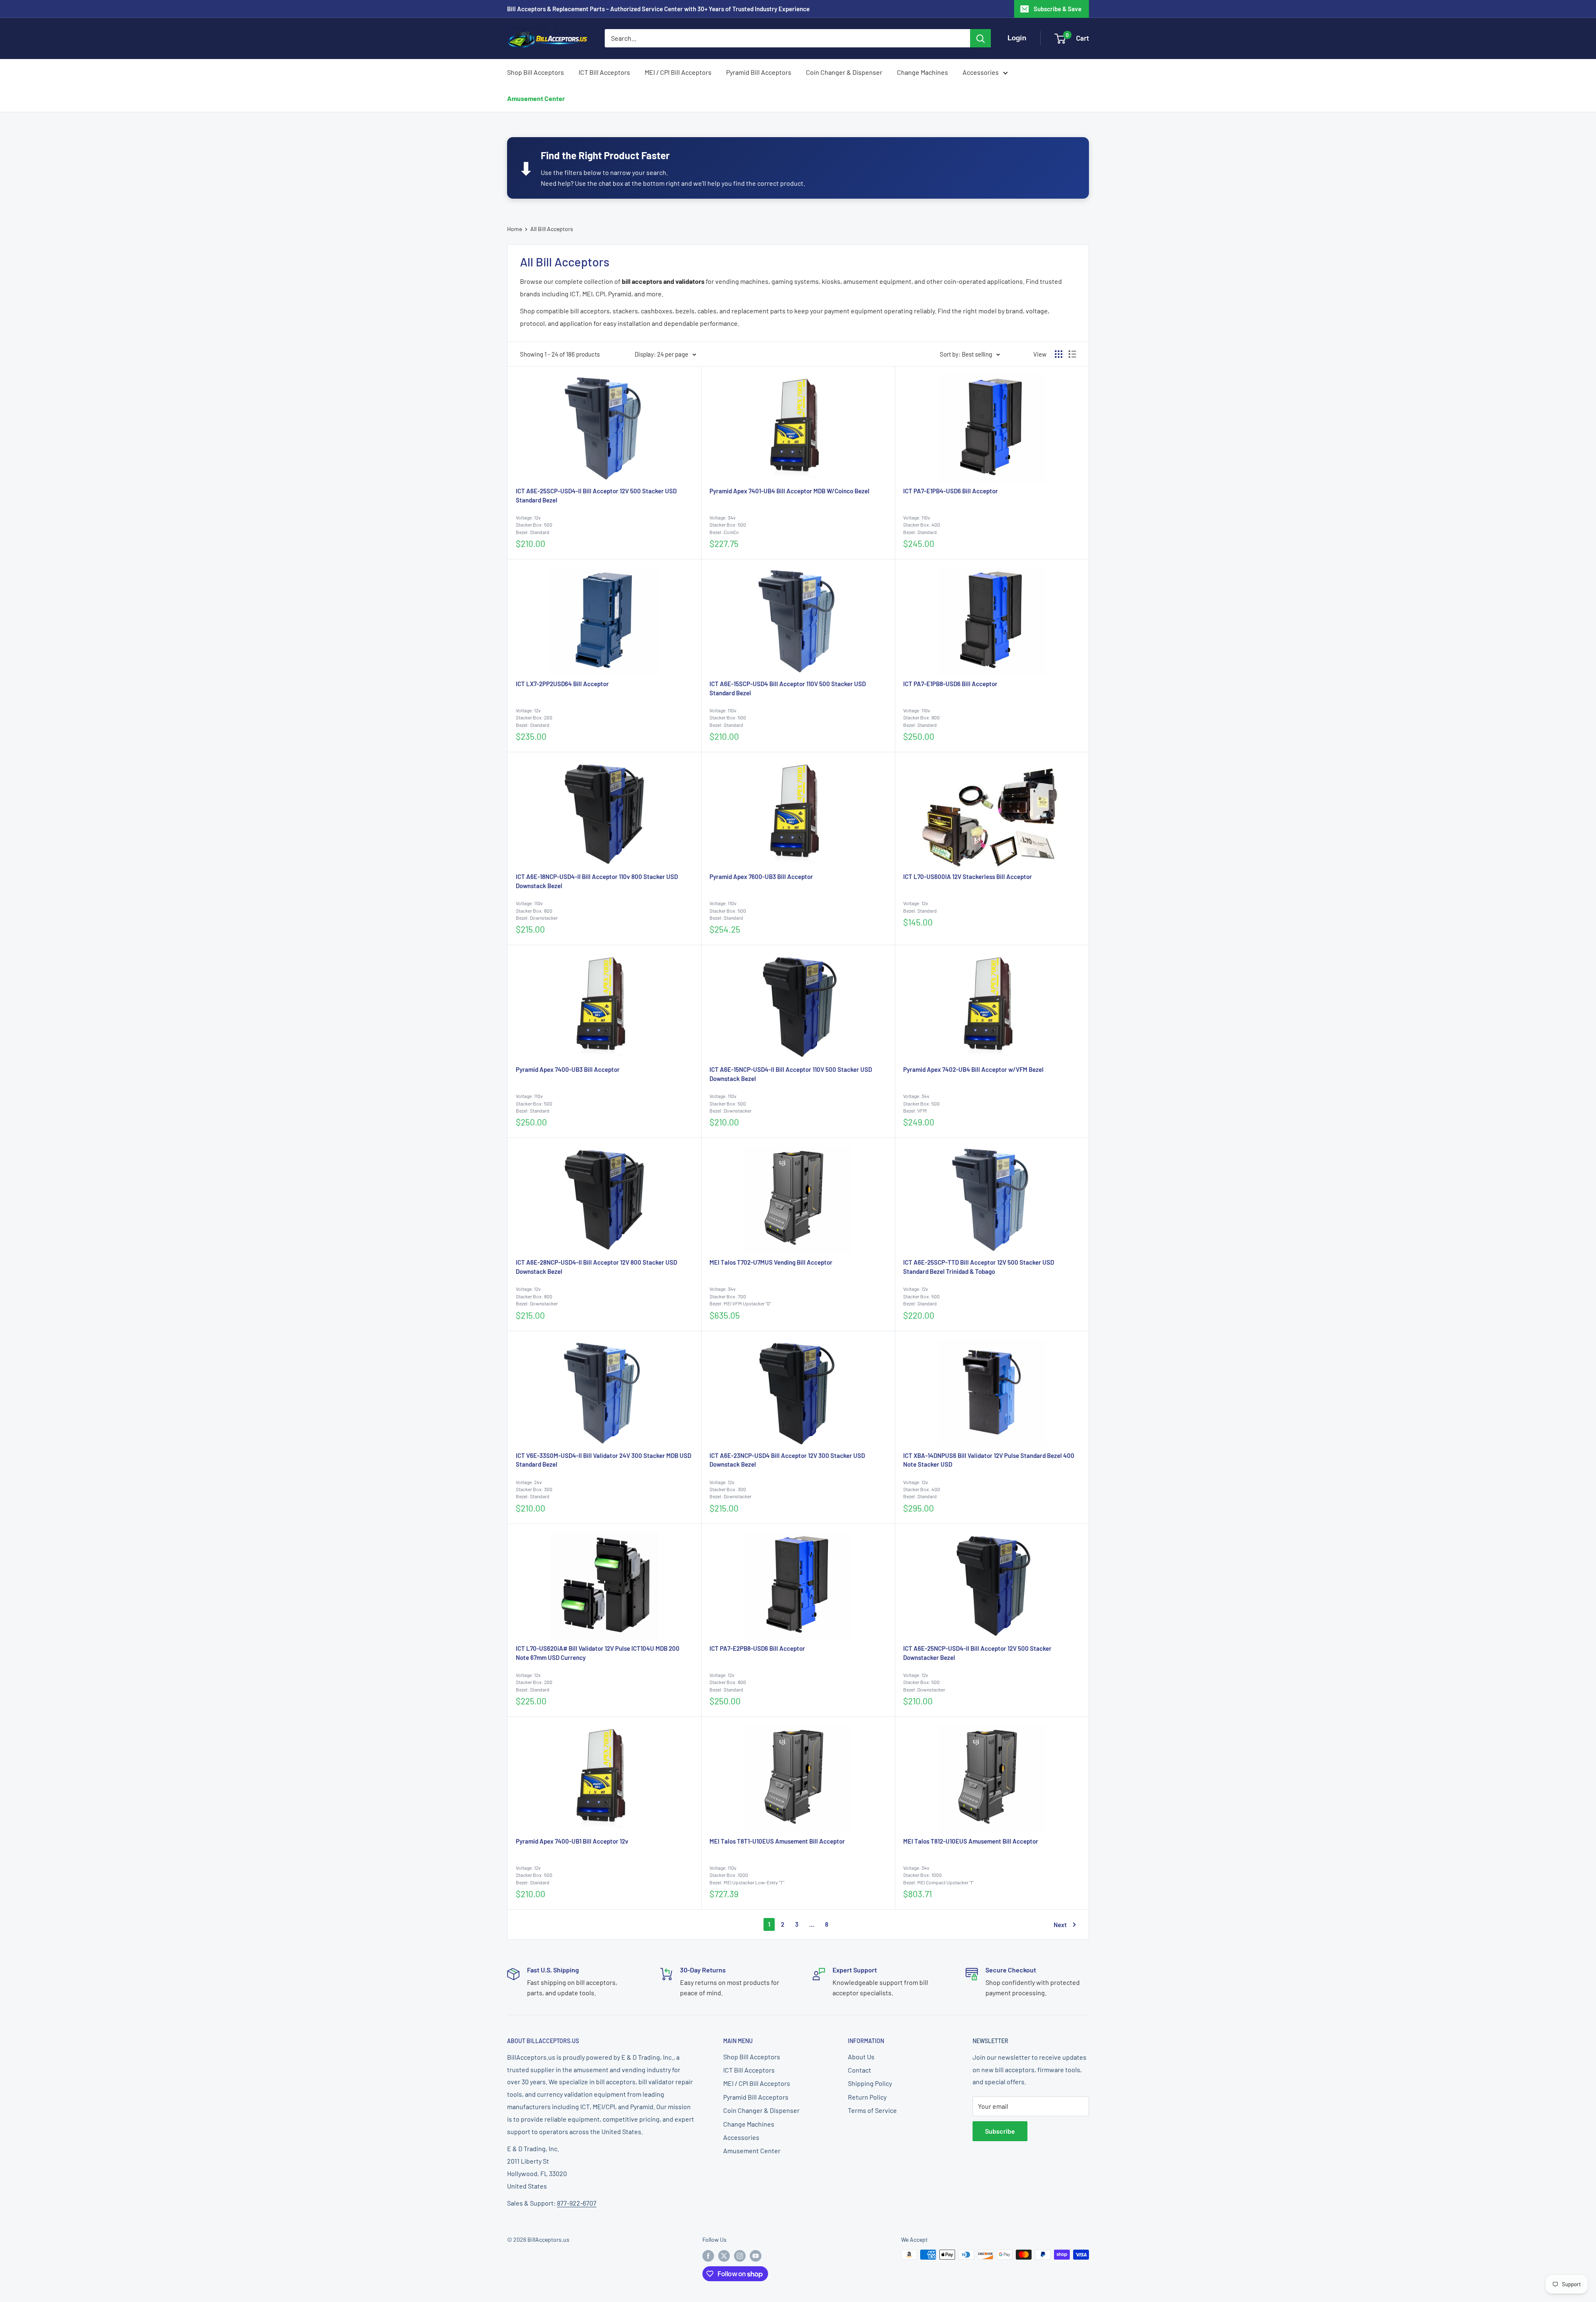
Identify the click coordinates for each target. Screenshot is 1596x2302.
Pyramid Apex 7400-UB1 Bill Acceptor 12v (572, 1841)
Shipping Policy (870, 2083)
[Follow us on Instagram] (740, 2255)
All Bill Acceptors (552, 229)
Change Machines (922, 72)
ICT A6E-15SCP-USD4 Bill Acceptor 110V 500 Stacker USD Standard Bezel (788, 688)
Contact (860, 2070)
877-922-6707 (577, 2203)
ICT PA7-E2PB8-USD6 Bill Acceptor (757, 1648)
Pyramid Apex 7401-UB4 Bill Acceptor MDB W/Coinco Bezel (789, 491)
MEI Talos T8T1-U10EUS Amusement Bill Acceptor (777, 1841)
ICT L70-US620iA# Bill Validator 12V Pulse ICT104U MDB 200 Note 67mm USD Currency (598, 1653)
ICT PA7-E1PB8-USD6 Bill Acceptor (950, 684)
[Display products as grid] (1059, 354)
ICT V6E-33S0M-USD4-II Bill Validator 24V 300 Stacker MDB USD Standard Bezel (603, 1460)
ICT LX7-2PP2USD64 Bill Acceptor (562, 684)
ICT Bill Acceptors (604, 72)
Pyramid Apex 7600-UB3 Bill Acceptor (761, 876)
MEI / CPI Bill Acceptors (678, 72)
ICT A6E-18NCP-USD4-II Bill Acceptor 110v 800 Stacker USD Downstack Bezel (597, 881)
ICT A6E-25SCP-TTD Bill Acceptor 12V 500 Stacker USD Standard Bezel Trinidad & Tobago (979, 1267)
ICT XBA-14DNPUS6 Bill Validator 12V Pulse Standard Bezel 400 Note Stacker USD (989, 1460)
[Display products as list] (1072, 354)
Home (515, 229)
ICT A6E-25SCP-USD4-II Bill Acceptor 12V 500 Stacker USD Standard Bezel (596, 495)
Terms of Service (872, 2110)
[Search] (980, 38)
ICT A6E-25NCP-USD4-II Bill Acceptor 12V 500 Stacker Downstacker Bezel (977, 1653)
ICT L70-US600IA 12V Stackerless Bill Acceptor (968, 876)
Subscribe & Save (1058, 9)
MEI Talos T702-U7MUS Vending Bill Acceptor (771, 1262)
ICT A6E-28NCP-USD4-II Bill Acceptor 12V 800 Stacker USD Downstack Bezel (596, 1267)
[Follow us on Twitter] (724, 2255)
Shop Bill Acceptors (536, 72)
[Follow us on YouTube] (756, 2255)
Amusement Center (536, 98)
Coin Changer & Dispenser (844, 72)
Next (1060, 1925)
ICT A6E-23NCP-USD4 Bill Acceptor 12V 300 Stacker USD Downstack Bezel (787, 1460)
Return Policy (867, 2097)
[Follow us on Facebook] (708, 2255)
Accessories (981, 72)
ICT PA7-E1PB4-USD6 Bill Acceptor (951, 491)
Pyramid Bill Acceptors (759, 72)
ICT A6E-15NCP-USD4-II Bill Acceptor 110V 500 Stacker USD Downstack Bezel (791, 1074)
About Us (861, 2057)
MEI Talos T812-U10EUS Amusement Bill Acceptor (971, 1841)
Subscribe (1000, 2131)
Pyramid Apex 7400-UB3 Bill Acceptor (568, 1069)
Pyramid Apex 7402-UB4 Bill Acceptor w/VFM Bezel (973, 1069)
